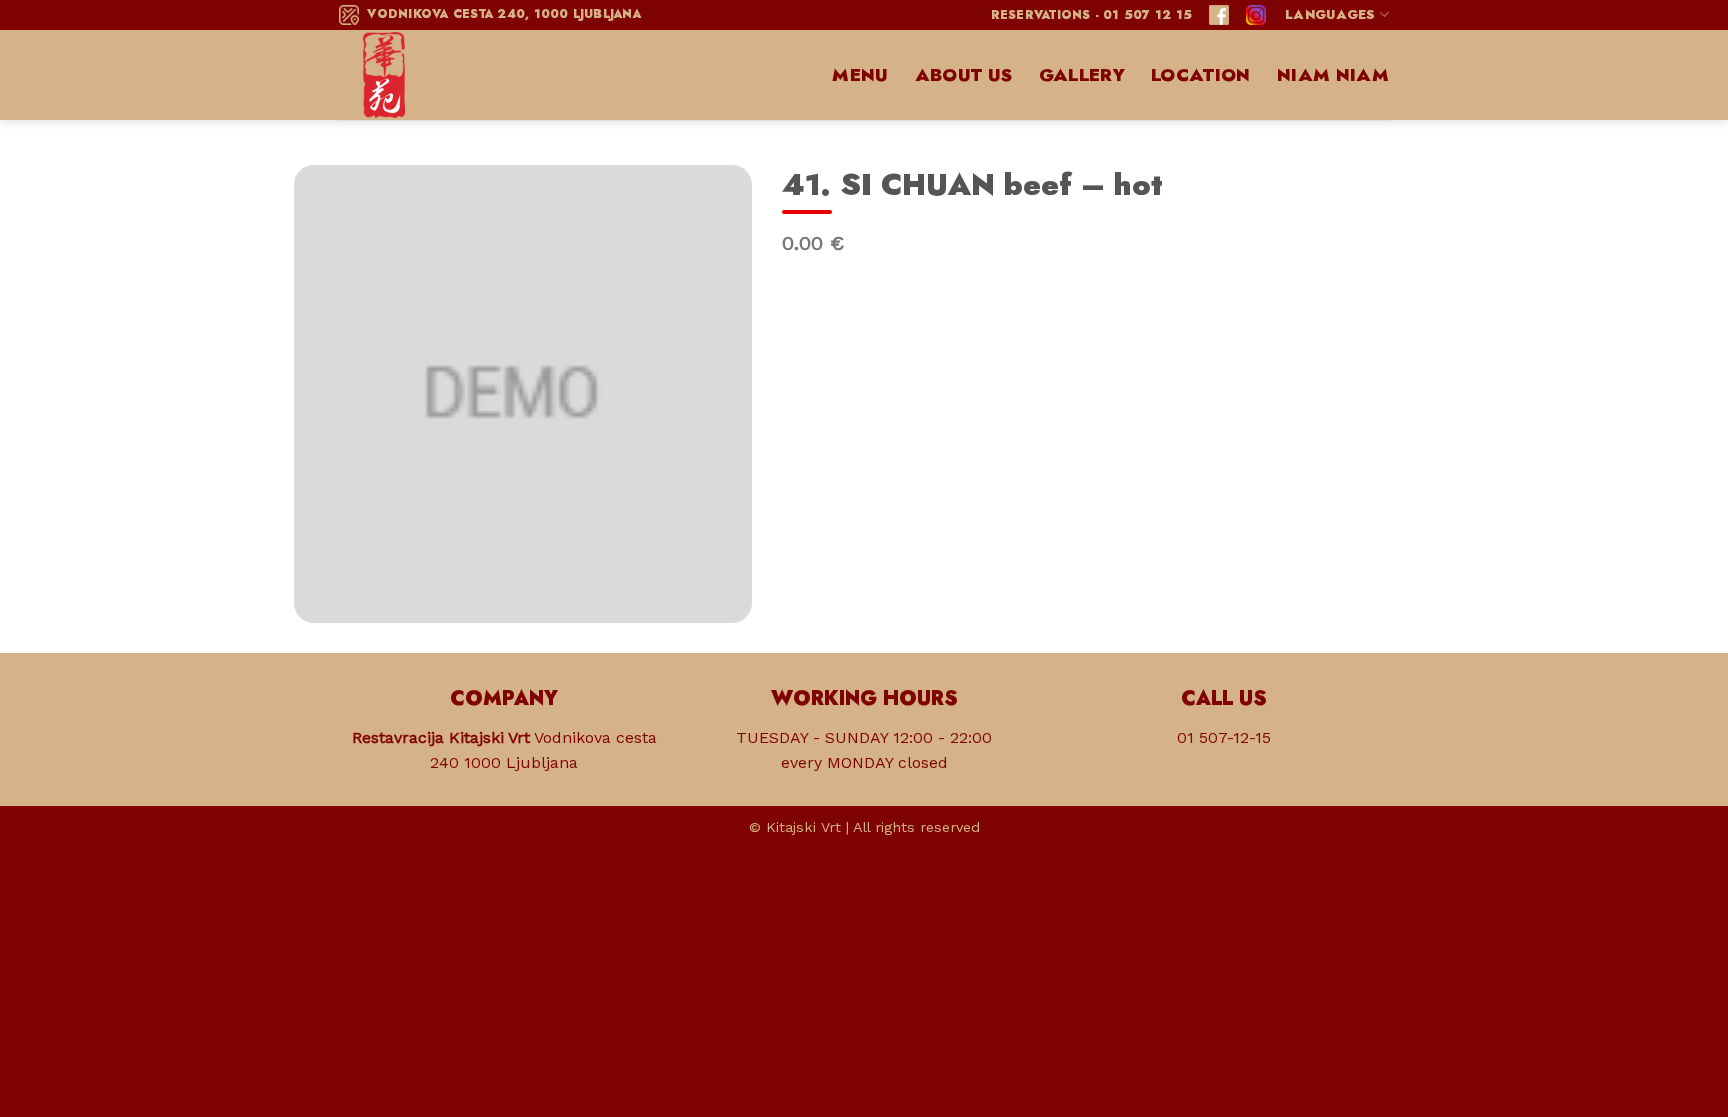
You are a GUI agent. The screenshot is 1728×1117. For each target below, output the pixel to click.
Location (1201, 75)
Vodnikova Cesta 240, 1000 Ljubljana (500, 14)
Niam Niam (1333, 75)
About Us (964, 75)
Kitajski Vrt (803, 827)
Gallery (1082, 75)
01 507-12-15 (1224, 737)
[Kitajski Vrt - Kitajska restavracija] (439, 75)
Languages (1330, 14)
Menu (860, 75)
